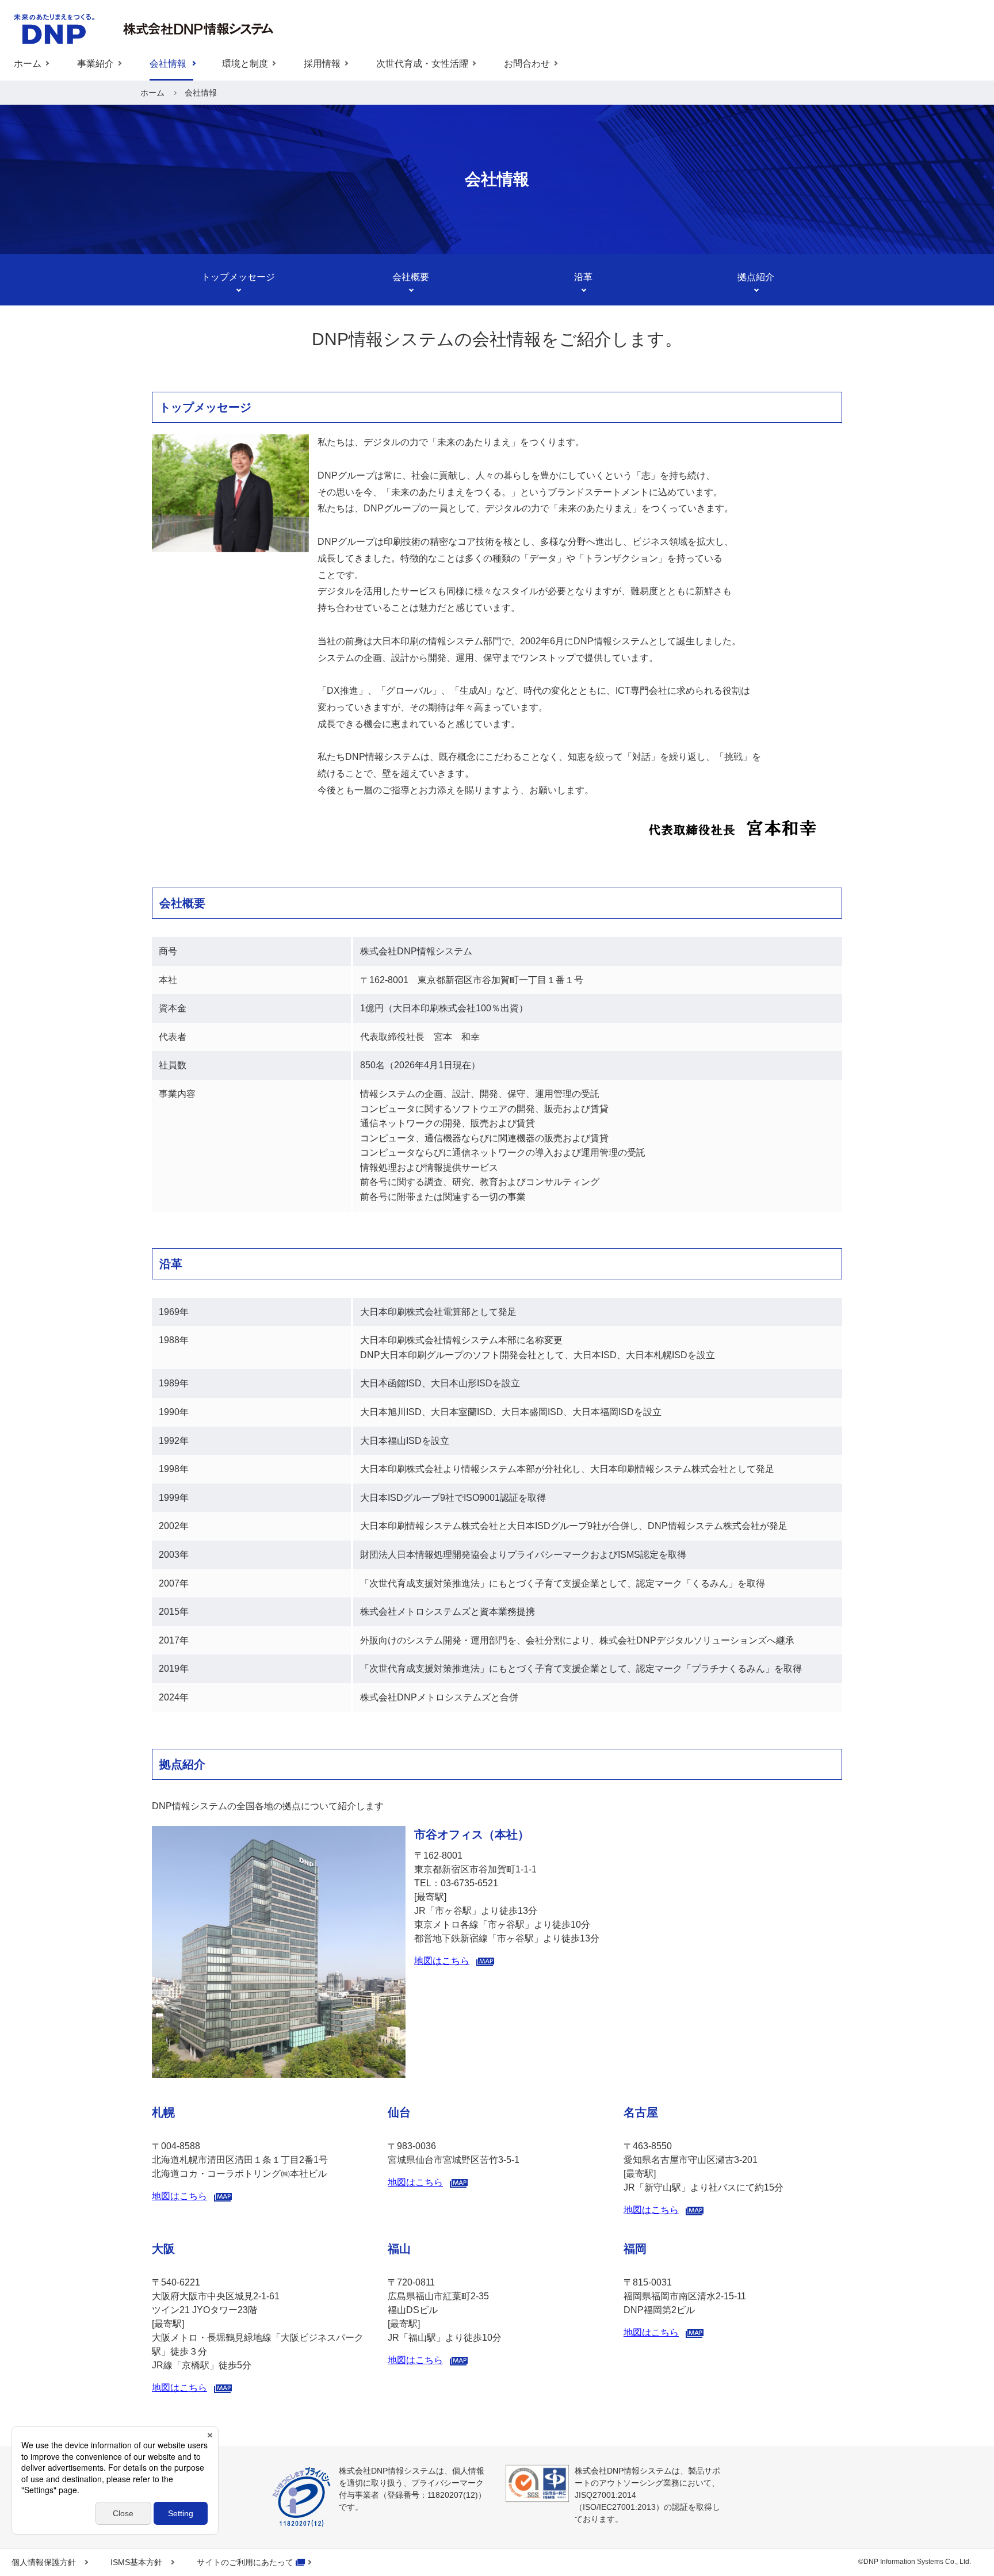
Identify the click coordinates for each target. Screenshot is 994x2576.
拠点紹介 (756, 277)
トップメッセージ (238, 277)
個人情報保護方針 (44, 2562)
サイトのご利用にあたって (245, 2562)
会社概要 (411, 277)
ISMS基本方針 (136, 2562)
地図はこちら (442, 1961)
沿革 (583, 277)
